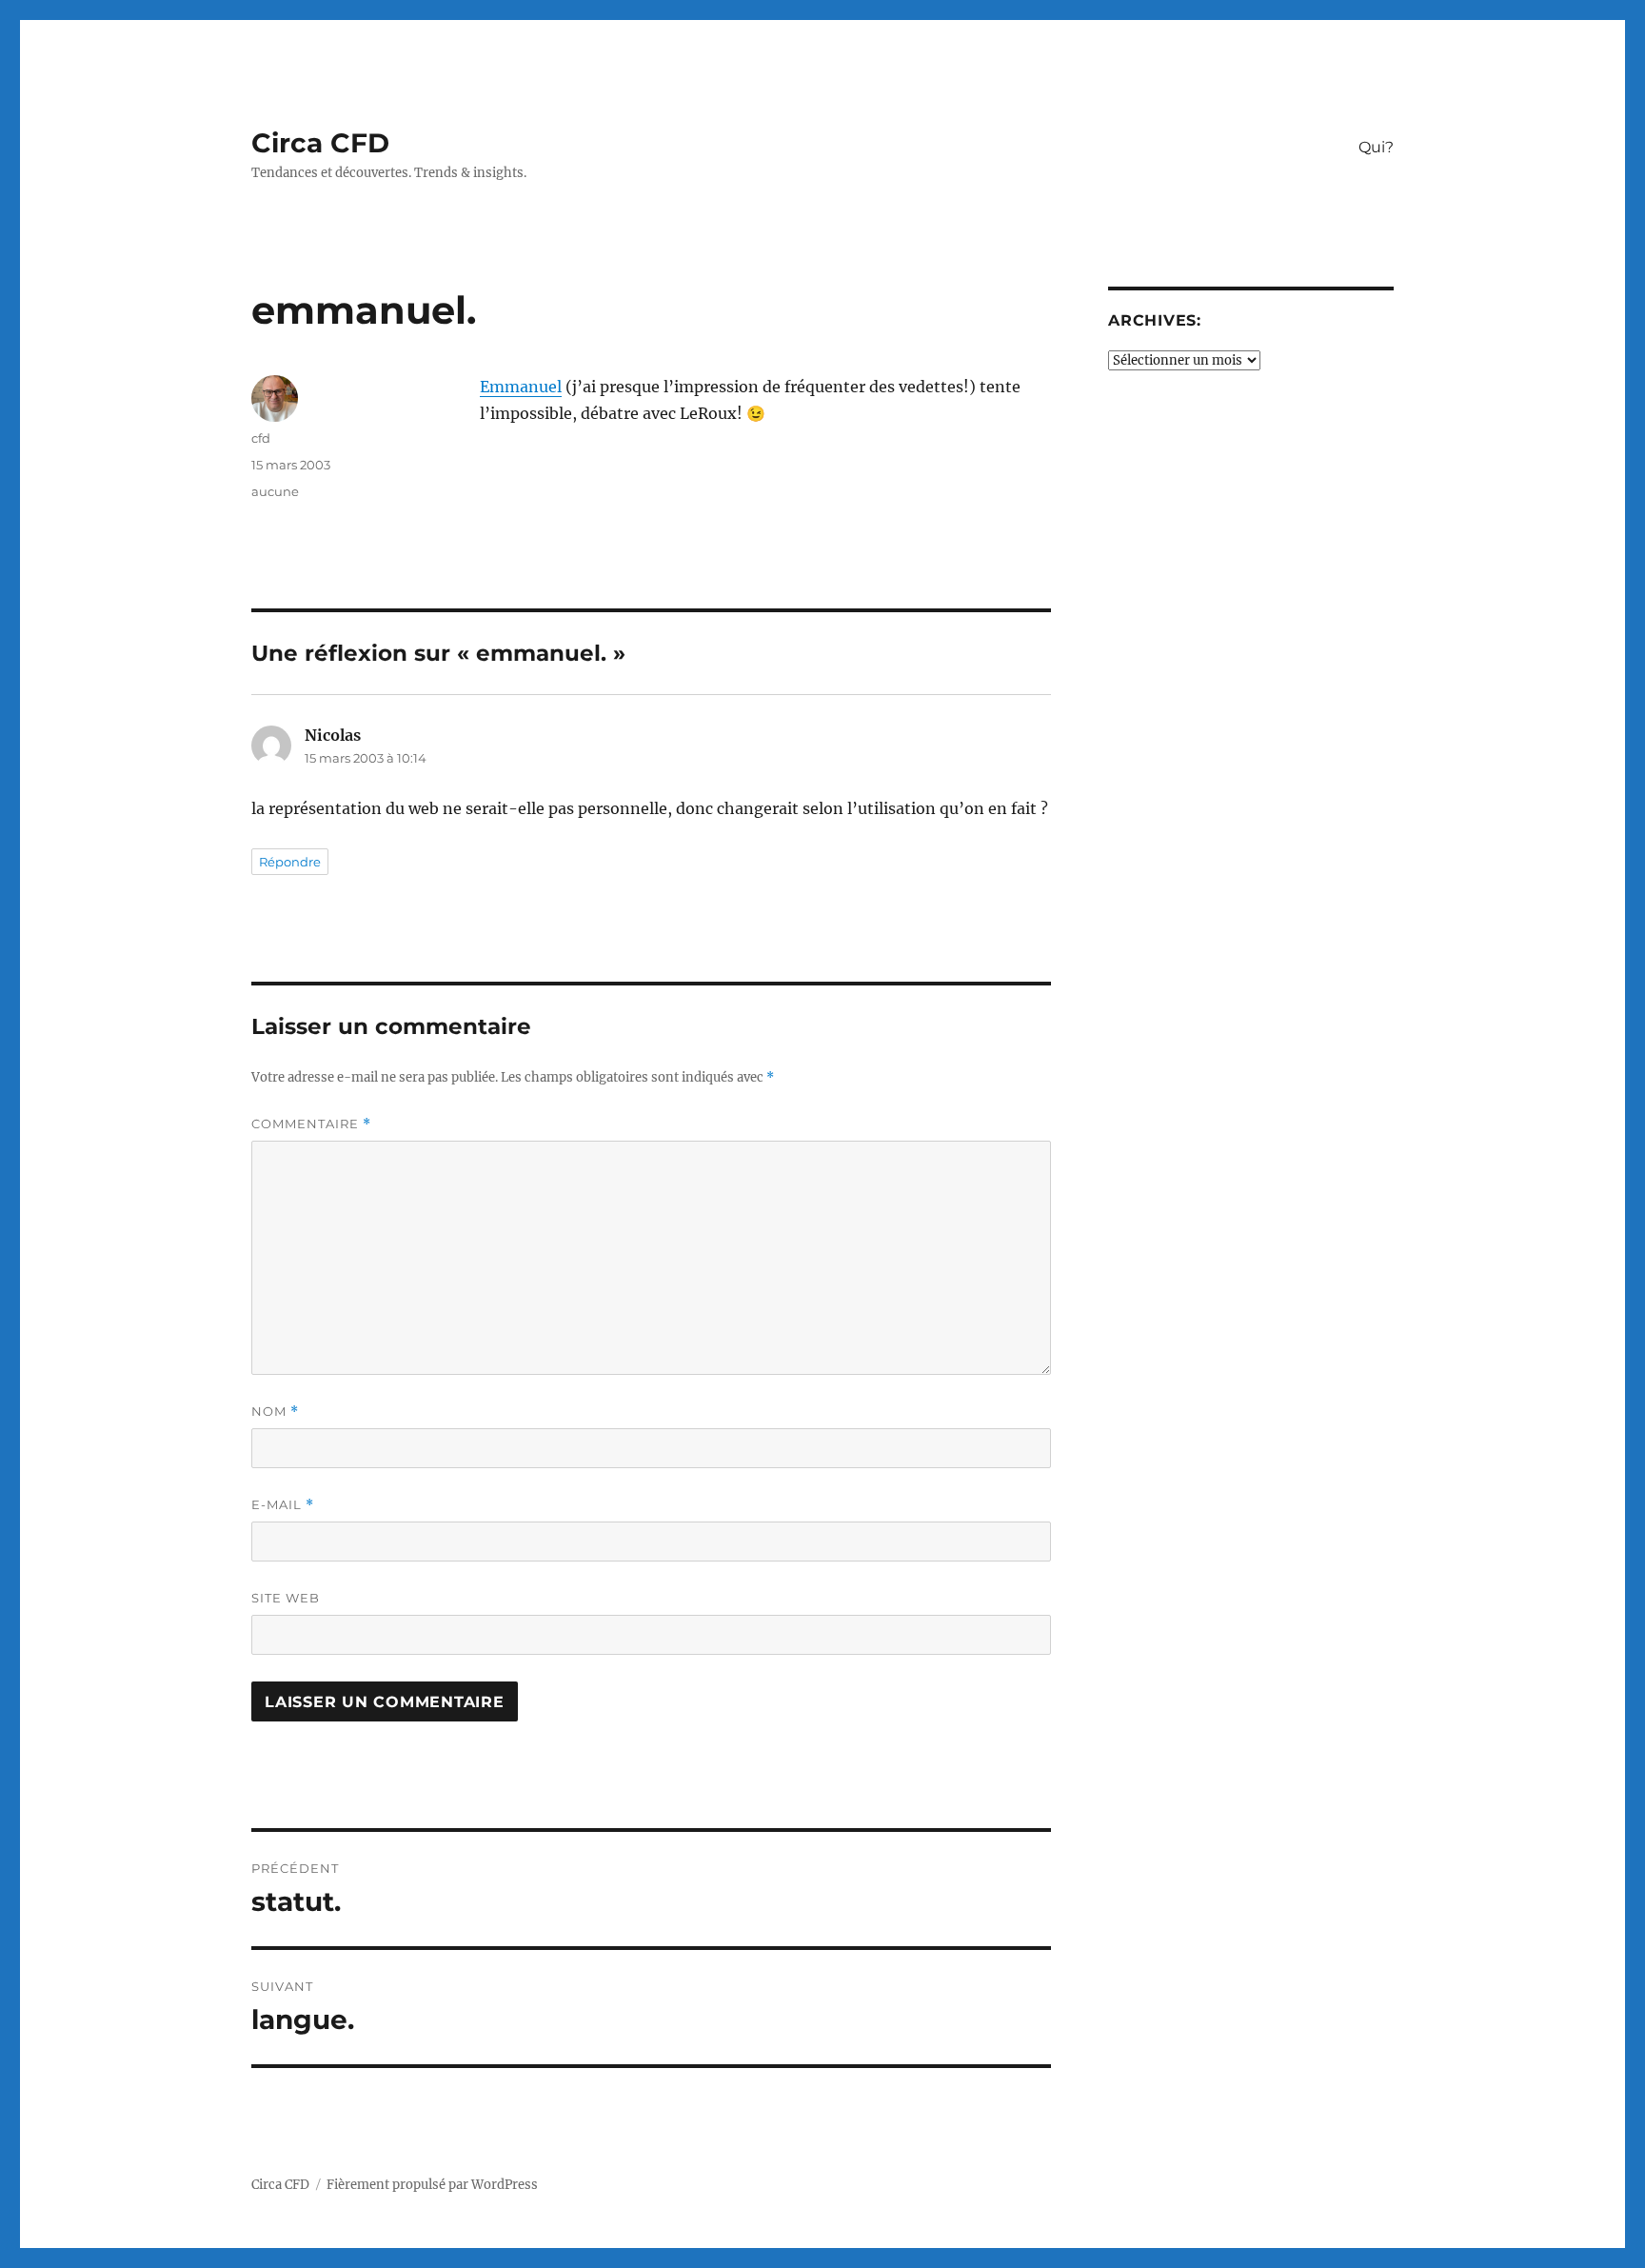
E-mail (283, 1505)
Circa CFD (320, 143)
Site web (286, 1598)
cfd (261, 438)
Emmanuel (521, 387)
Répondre (290, 862)
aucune (275, 491)
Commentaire (311, 1124)
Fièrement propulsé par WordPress (432, 2185)
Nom (275, 1412)
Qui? (1376, 147)
